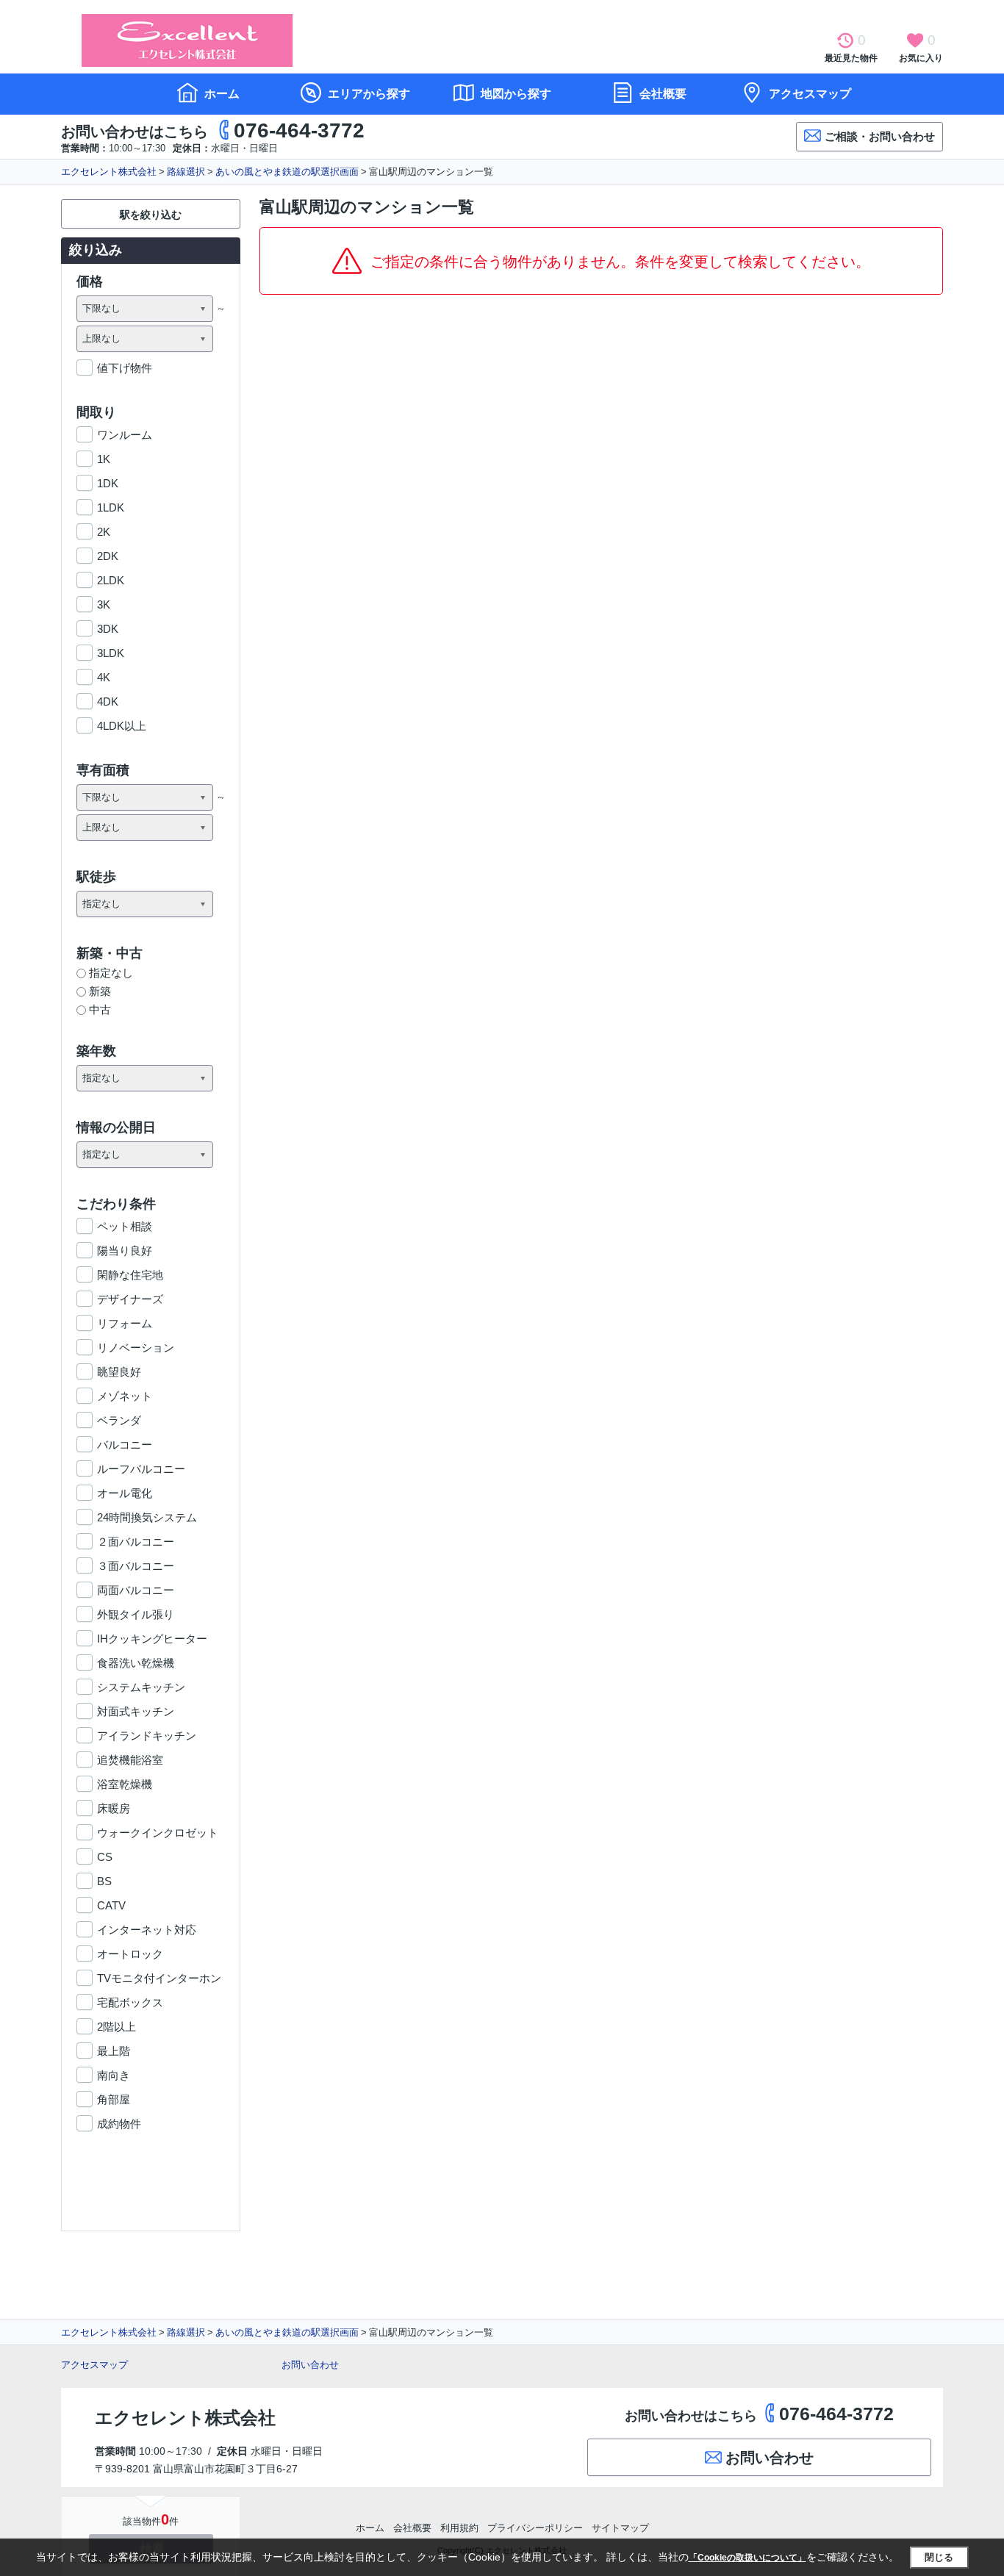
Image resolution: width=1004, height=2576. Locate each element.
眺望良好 (119, 1372)
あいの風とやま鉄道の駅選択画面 (287, 172)
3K (104, 604)
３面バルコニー (136, 1566)
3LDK (111, 653)
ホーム (220, 94)
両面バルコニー (136, 1590)
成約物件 (119, 2124)
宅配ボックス (130, 2002)
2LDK (111, 580)
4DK (108, 702)
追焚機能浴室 (130, 1760)
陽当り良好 (125, 1251)
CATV (111, 1905)
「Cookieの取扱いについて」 (747, 2558)
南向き (114, 2075)
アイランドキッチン (147, 1736)
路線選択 (186, 172)
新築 (100, 991)
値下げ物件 (125, 368)
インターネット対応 (147, 1930)
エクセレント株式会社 (109, 172)
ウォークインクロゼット (158, 1833)
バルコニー (125, 1445)
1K (104, 459)
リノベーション (136, 1348)
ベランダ (119, 1420)
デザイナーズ (130, 1299)
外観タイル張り (136, 1614)
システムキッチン (141, 1687)
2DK (108, 556)
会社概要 (661, 94)
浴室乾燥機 (125, 1784)
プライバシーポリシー (535, 2528)
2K (104, 532)
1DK (108, 483)
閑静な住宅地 (130, 1275)
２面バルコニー (136, 1542)
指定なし (111, 973)
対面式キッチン (136, 1711)
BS (104, 1881)
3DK (108, 629)
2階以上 (116, 2027)
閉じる (939, 2557)
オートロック (130, 1954)
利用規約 (459, 2528)
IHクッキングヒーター (152, 1639)
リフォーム (125, 1323)
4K (104, 677)
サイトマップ (620, 2528)
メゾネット (125, 1396)
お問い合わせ (310, 2365)
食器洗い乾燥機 (136, 1663)
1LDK (111, 507)
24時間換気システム (147, 1517)
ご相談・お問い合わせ (880, 136)
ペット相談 (125, 1226)
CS (105, 1857)
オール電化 (125, 1493)
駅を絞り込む (151, 215)
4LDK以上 (122, 726)
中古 (100, 1009)
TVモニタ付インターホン (159, 1978)
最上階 (114, 2051)
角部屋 (114, 2099)
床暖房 (114, 1808)
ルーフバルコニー (141, 1469)
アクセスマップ (94, 2365)
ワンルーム (125, 435)
